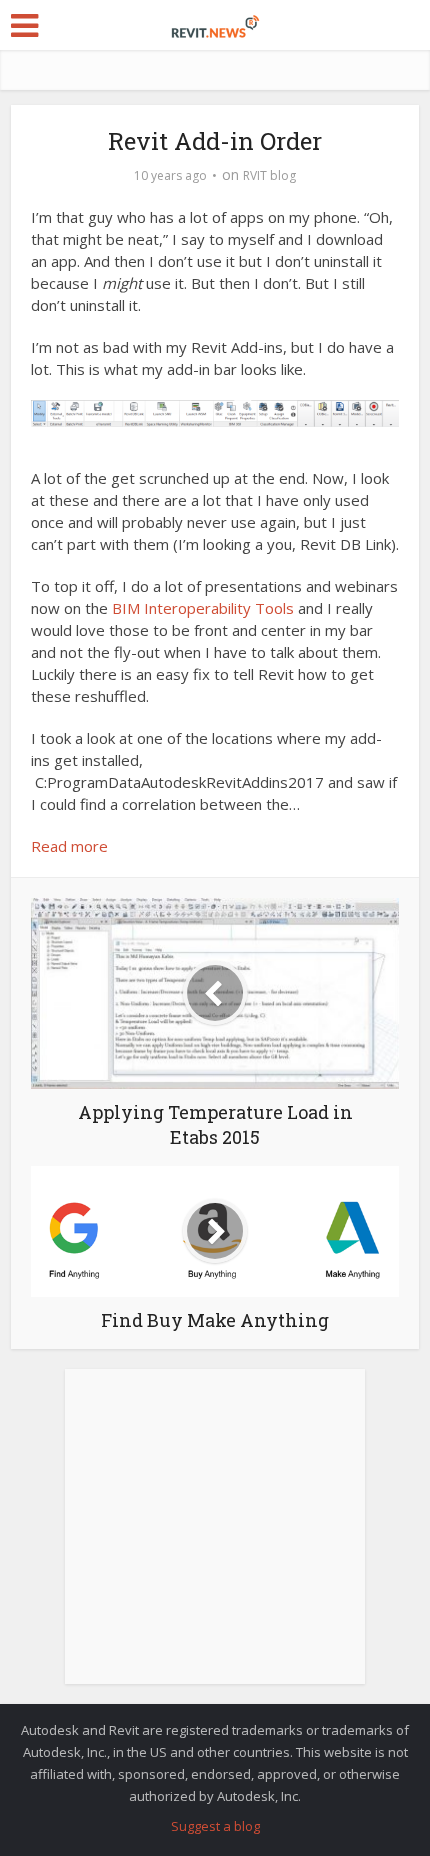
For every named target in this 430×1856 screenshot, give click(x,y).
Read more (69, 846)
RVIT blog (269, 175)
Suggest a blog (215, 1826)
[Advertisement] (215, 1538)
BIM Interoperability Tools (205, 608)
